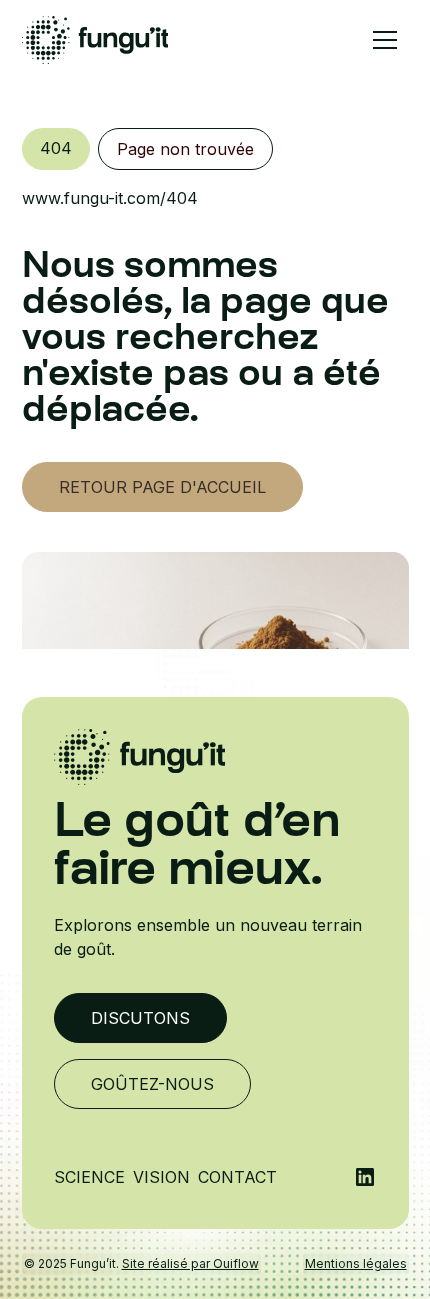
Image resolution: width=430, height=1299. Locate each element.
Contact (237, 1177)
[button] (385, 40)
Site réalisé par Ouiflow (190, 1263)
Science (89, 1177)
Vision (161, 1177)
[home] (95, 40)
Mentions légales (356, 1263)
